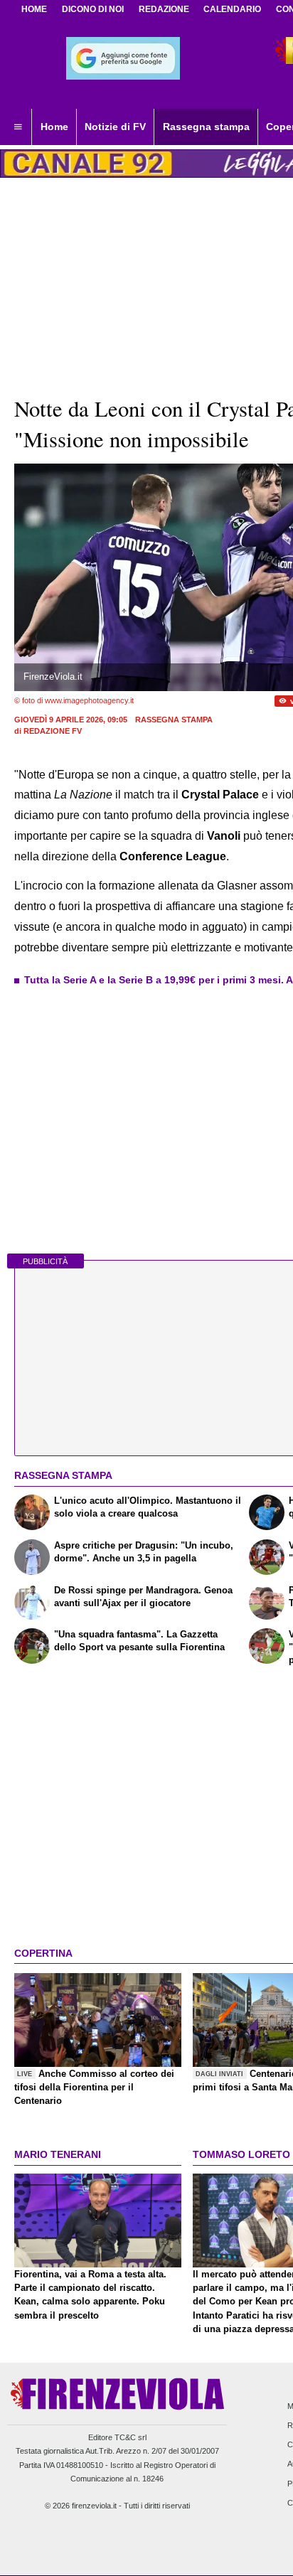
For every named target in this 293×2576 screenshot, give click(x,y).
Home (34, 9)
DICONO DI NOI (93, 9)
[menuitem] (18, 127)
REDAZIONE (164, 9)
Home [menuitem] (54, 127)
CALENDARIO (232, 9)
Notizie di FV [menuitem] (115, 127)
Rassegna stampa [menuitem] (206, 127)
